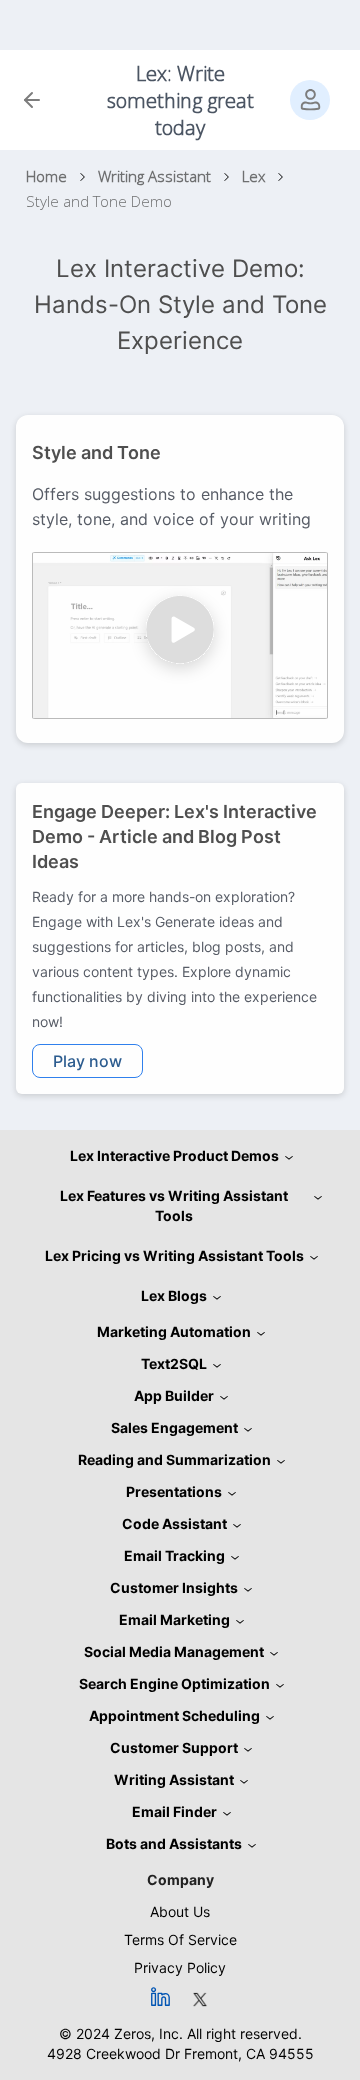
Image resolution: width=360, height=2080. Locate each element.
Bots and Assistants (174, 1843)
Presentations (174, 1491)
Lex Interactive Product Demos (174, 1155)
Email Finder (174, 1811)
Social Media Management (174, 1651)
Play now (87, 1061)
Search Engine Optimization (174, 1683)
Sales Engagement (174, 1427)
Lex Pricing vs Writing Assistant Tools (174, 1255)
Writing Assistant (174, 1779)
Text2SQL (174, 1363)
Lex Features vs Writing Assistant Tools (174, 1205)
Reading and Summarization (174, 1459)
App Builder (174, 1395)
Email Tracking (174, 1555)
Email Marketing (174, 1619)
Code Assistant (174, 1523)
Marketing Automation (174, 1331)
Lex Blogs (174, 1295)
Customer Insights (174, 1587)
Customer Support (174, 1747)
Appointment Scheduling (174, 1715)
